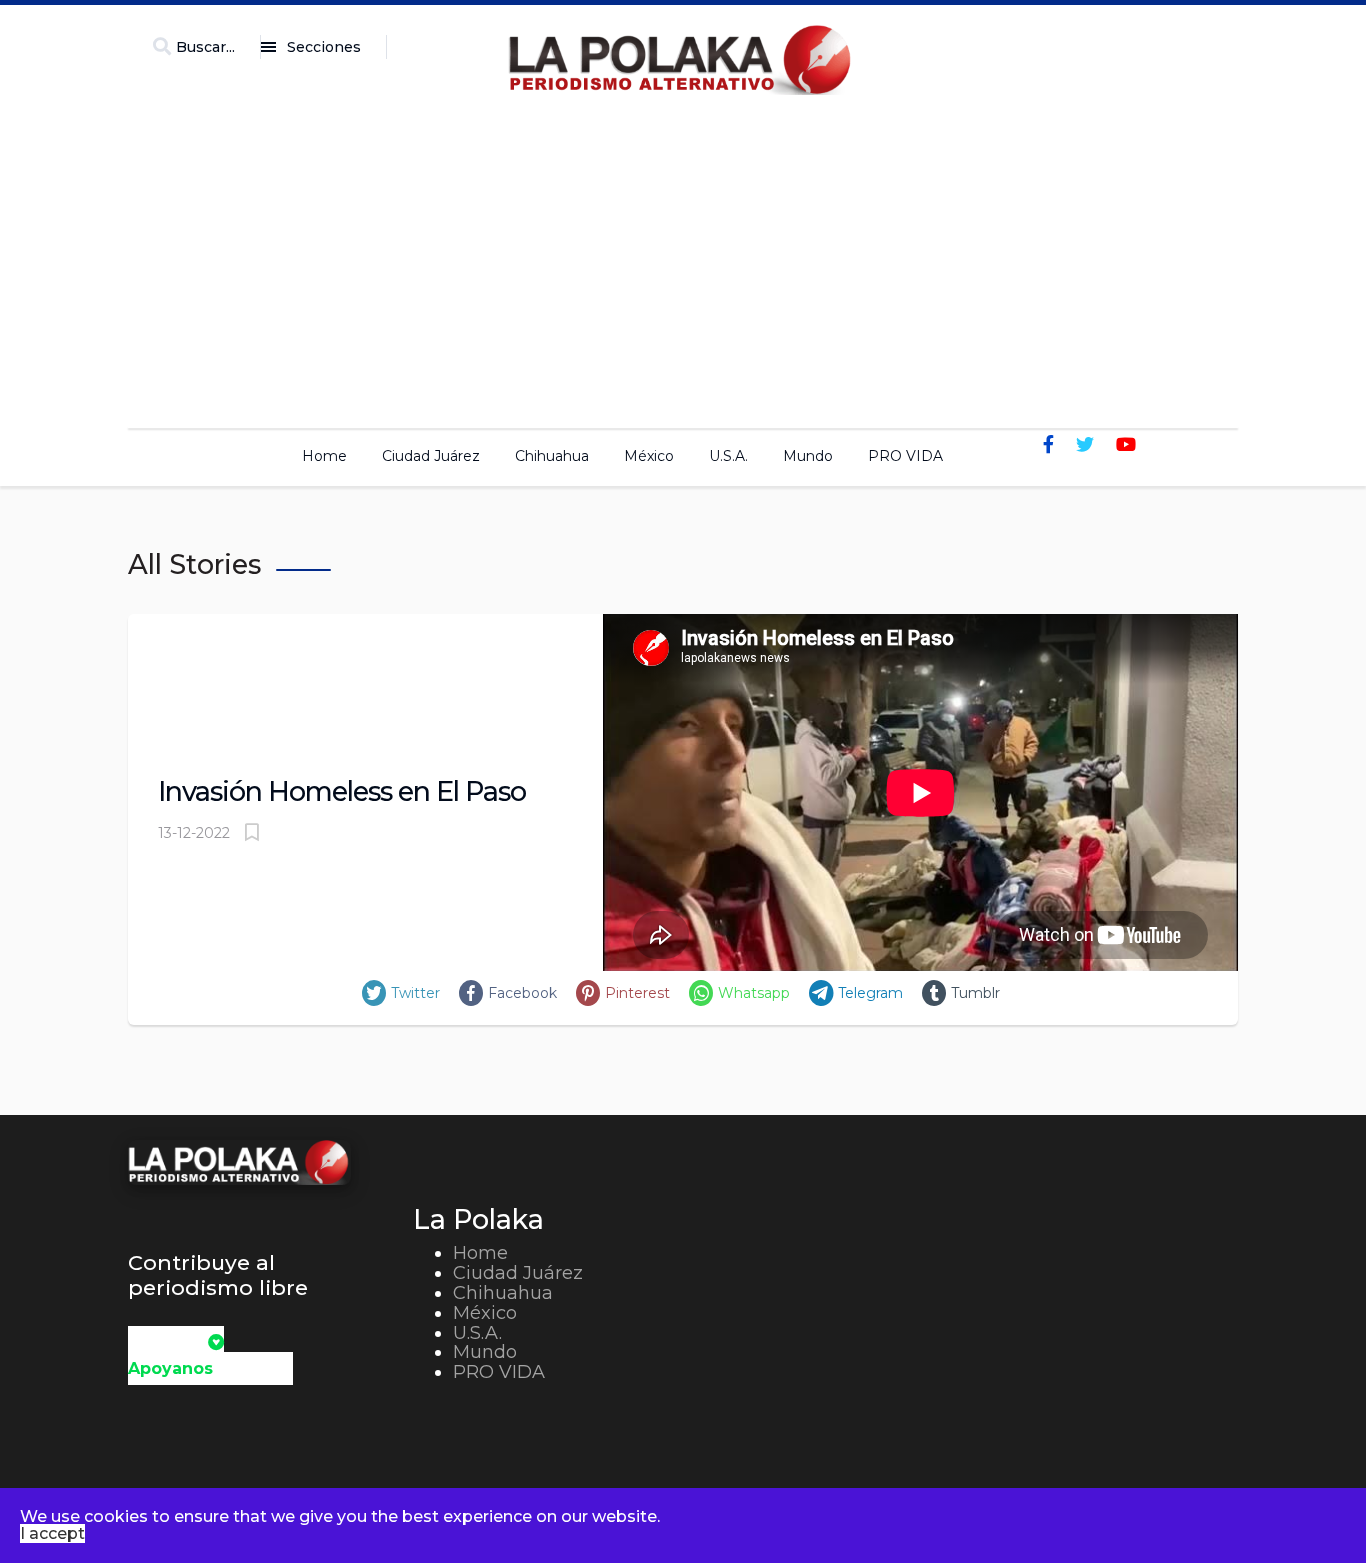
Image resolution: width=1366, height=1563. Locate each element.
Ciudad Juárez (431, 456)
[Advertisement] (683, 256)
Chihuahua (552, 456)
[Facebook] (1048, 445)
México (649, 456)
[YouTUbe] (1126, 445)
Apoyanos (170, 1368)
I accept (52, 1533)
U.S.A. (728, 456)
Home (324, 456)
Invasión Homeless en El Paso (342, 791)
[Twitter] (1085, 445)
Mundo (808, 456)
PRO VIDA (905, 456)
